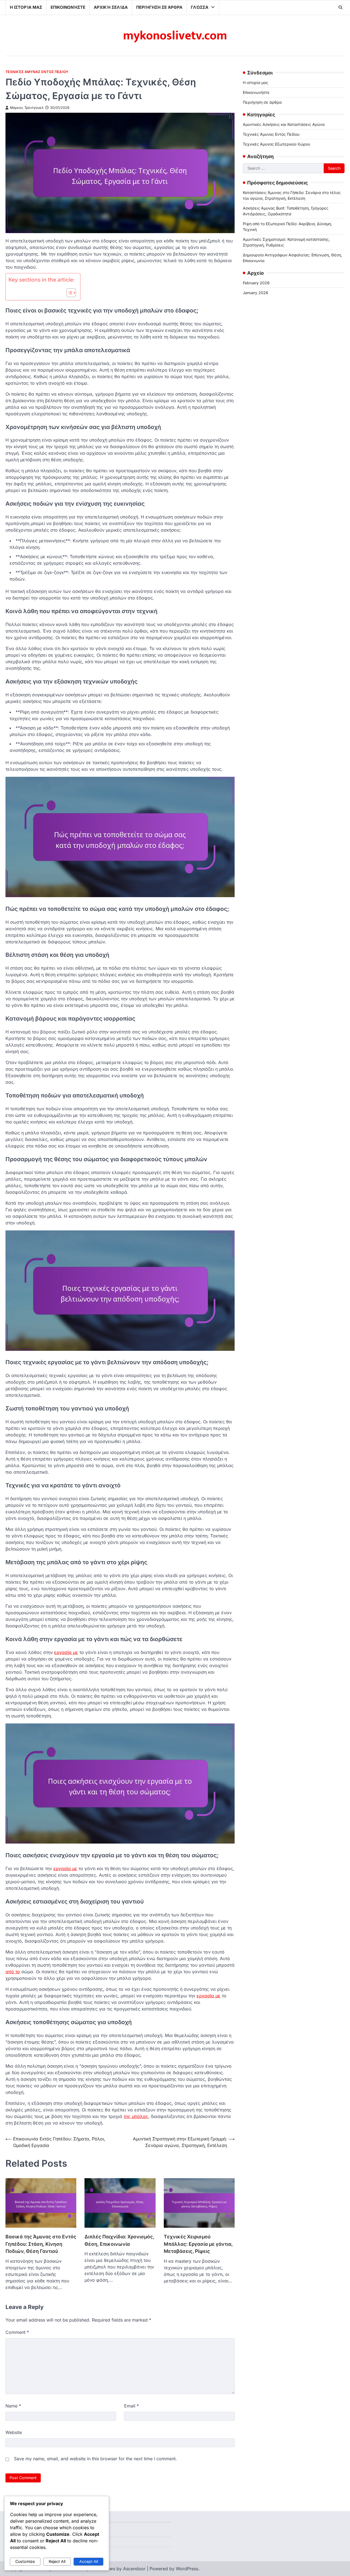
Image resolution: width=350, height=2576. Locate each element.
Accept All (89, 2561)
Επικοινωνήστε (68, 7)
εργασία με (66, 1652)
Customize (25, 2561)
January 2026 (256, 293)
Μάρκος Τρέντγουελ (27, 108)
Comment (17, 2332)
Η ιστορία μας (26, 7)
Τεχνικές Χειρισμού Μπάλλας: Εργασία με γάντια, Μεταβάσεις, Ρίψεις (198, 2244)
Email (132, 2406)
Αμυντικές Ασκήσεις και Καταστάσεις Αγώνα (284, 124)
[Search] (340, 7)
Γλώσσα (200, 7)
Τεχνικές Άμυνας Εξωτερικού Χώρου (276, 144)
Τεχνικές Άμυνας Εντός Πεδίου (37, 72)
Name (13, 2406)
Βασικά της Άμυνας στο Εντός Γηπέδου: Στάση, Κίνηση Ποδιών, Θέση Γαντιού (41, 2244)
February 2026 (256, 283)
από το (13, 1972)
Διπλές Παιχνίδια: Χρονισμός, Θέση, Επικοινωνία (119, 2240)
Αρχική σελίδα (111, 7)
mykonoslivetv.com (175, 36)
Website (14, 2432)
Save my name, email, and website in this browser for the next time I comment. (95, 2459)
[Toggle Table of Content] (68, 293)
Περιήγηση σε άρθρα (159, 7)
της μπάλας (136, 2116)
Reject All (57, 2561)
